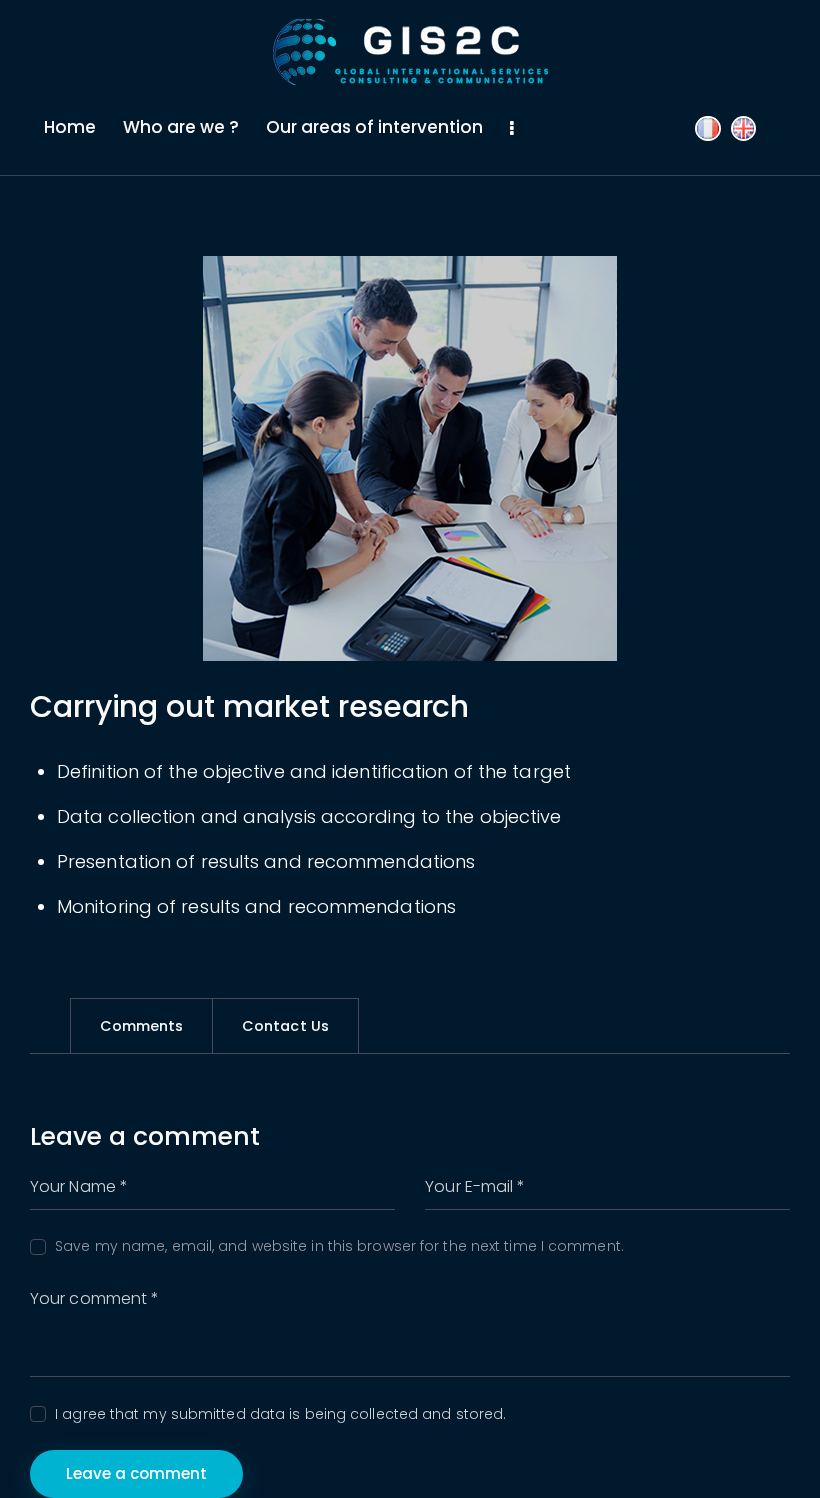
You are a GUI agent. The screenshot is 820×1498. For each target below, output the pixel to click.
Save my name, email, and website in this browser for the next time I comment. (339, 1246)
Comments (142, 1026)
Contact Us (285, 1026)
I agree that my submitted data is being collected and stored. (280, 1414)
